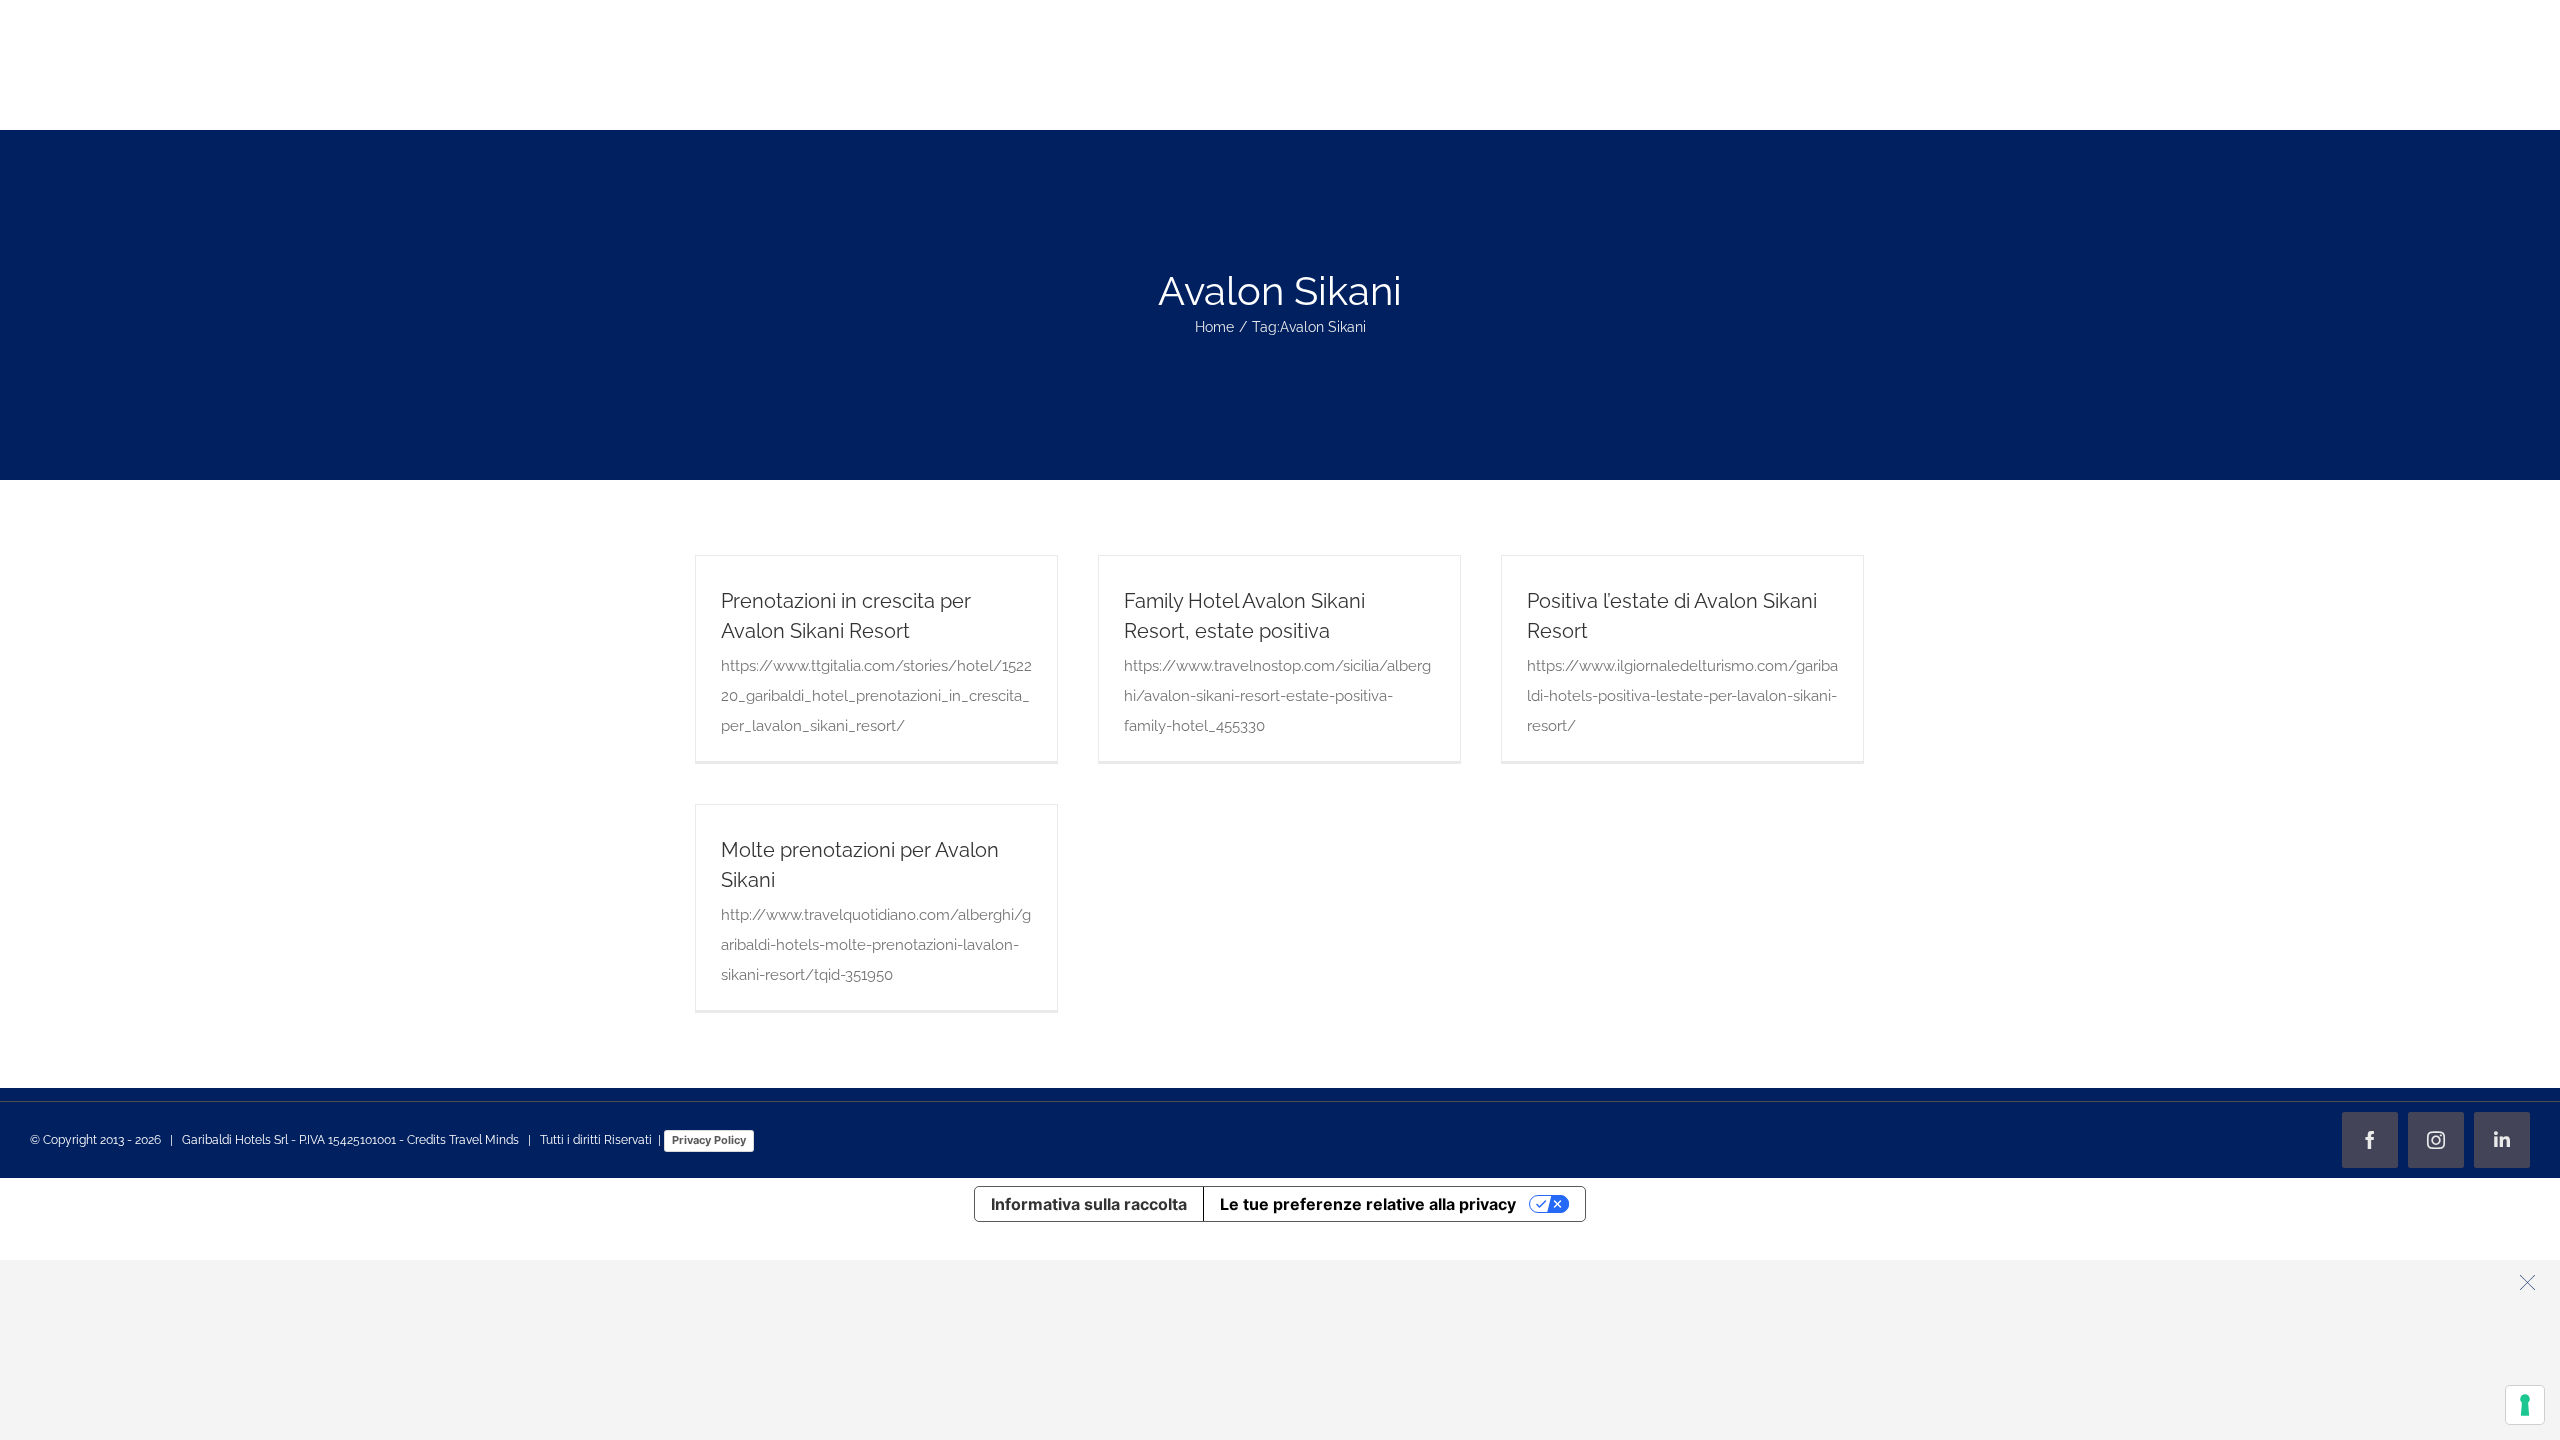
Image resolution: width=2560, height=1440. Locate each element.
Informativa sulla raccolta (1089, 1204)
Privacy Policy (709, 1140)
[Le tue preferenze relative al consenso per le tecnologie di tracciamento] (2525, 1405)
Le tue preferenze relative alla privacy (1368, 1204)
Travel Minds (484, 1140)
